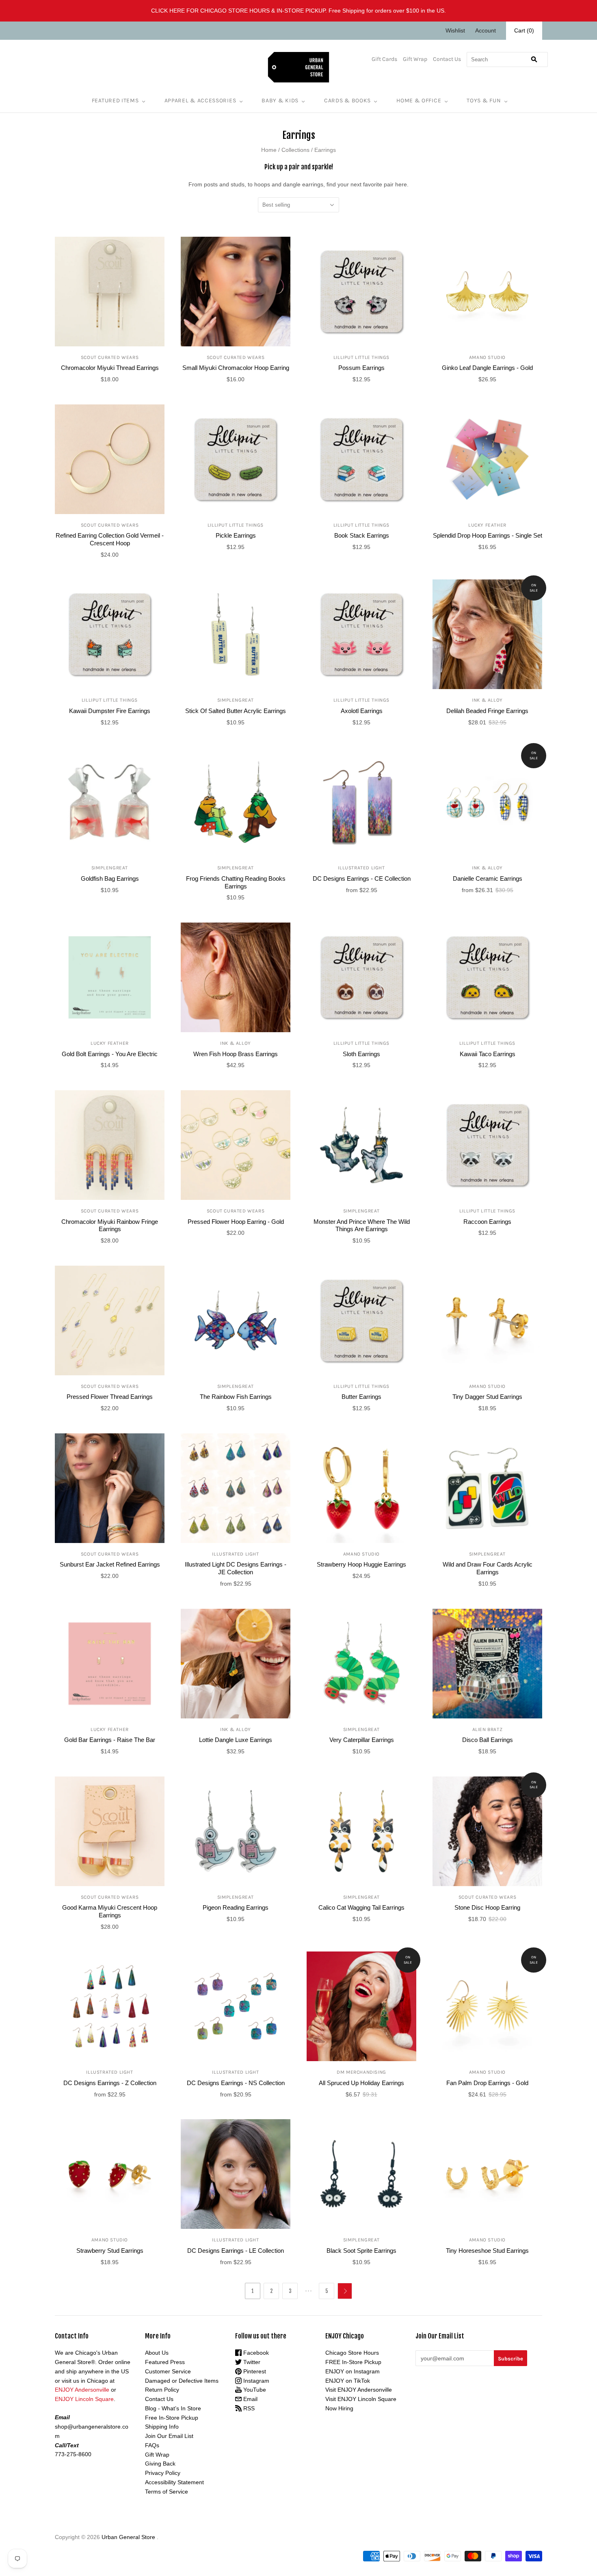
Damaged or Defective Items (182, 2381)
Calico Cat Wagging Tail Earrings (361, 1907)
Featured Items (115, 100)
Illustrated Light (361, 868)
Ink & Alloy (487, 700)
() (524, 30)
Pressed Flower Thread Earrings (110, 1397)
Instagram (255, 2381)
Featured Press (165, 2362)
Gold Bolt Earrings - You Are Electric (110, 1054)
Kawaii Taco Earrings (488, 1054)
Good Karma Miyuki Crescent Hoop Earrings (110, 1911)
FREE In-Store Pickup (353, 2362)
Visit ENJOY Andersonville (359, 2390)
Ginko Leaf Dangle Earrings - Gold (487, 368)
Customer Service (168, 2371)
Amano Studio (487, 357)
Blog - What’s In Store (173, 2408)
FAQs (152, 2445)
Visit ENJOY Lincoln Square (361, 2399)
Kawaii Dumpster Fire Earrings (110, 711)
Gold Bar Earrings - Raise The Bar (110, 1740)
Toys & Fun (484, 100)
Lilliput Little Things (361, 357)
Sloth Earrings (361, 1054)
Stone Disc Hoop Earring (487, 1907)
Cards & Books (347, 100)
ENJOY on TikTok (348, 2381)
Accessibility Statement (174, 2482)
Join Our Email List (169, 2436)
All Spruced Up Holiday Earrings (361, 2083)
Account (486, 30)
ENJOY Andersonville (82, 2390)
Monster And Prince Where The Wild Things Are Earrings (362, 1225)
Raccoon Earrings (487, 1222)
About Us (157, 2353)
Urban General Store (128, 2537)
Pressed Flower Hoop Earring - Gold (236, 1222)
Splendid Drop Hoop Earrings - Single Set (488, 535)
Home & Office (419, 100)
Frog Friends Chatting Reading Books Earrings (236, 882)
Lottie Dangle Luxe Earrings (236, 1740)
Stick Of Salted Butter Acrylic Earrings (236, 711)
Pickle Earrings (236, 535)
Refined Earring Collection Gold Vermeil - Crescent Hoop (110, 539)
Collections (295, 150)
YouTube (254, 2390)
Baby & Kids (280, 100)
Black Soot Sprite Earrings (361, 2251)
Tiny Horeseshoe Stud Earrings (487, 2251)
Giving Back (160, 2464)
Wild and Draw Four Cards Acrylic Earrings (488, 1568)
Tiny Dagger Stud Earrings (487, 1397)
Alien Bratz (488, 1729)
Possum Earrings (361, 368)
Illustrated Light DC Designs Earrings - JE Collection (236, 1568)
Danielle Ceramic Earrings (488, 878)
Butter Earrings (361, 1397)
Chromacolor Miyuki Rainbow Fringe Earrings (110, 1225)
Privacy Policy (163, 2473)
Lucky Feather (487, 525)
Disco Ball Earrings (488, 1740)
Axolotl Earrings (362, 711)
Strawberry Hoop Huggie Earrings (361, 1564)
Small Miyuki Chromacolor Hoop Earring (236, 368)
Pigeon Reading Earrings (236, 1907)
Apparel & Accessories (200, 100)
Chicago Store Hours (352, 2353)
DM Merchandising (361, 2072)
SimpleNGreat (236, 700)
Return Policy (162, 2390)
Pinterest (254, 2371)
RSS (248, 2408)
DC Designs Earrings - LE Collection (236, 2251)
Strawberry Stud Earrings (110, 2251)
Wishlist (455, 30)
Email (250, 2399)
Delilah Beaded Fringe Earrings (487, 711)
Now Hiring (339, 2408)
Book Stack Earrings (362, 535)
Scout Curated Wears (110, 357)
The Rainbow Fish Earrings (236, 1397)
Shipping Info (162, 2427)
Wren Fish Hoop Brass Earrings (236, 1054)
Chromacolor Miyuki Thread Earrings (110, 368)
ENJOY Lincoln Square (84, 2399)
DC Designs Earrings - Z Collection (110, 2083)
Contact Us (447, 59)
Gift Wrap (415, 59)
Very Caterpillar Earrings (362, 1740)
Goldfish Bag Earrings (110, 878)
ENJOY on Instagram (353, 2371)
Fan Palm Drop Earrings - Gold (487, 2083)
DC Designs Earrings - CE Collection (362, 878)
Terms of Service (167, 2492)
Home (269, 150)
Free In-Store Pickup (172, 2418)
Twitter (251, 2362)
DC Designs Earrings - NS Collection (236, 2083)
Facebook (255, 2353)
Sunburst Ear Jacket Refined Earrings (110, 1564)
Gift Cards (384, 59)
